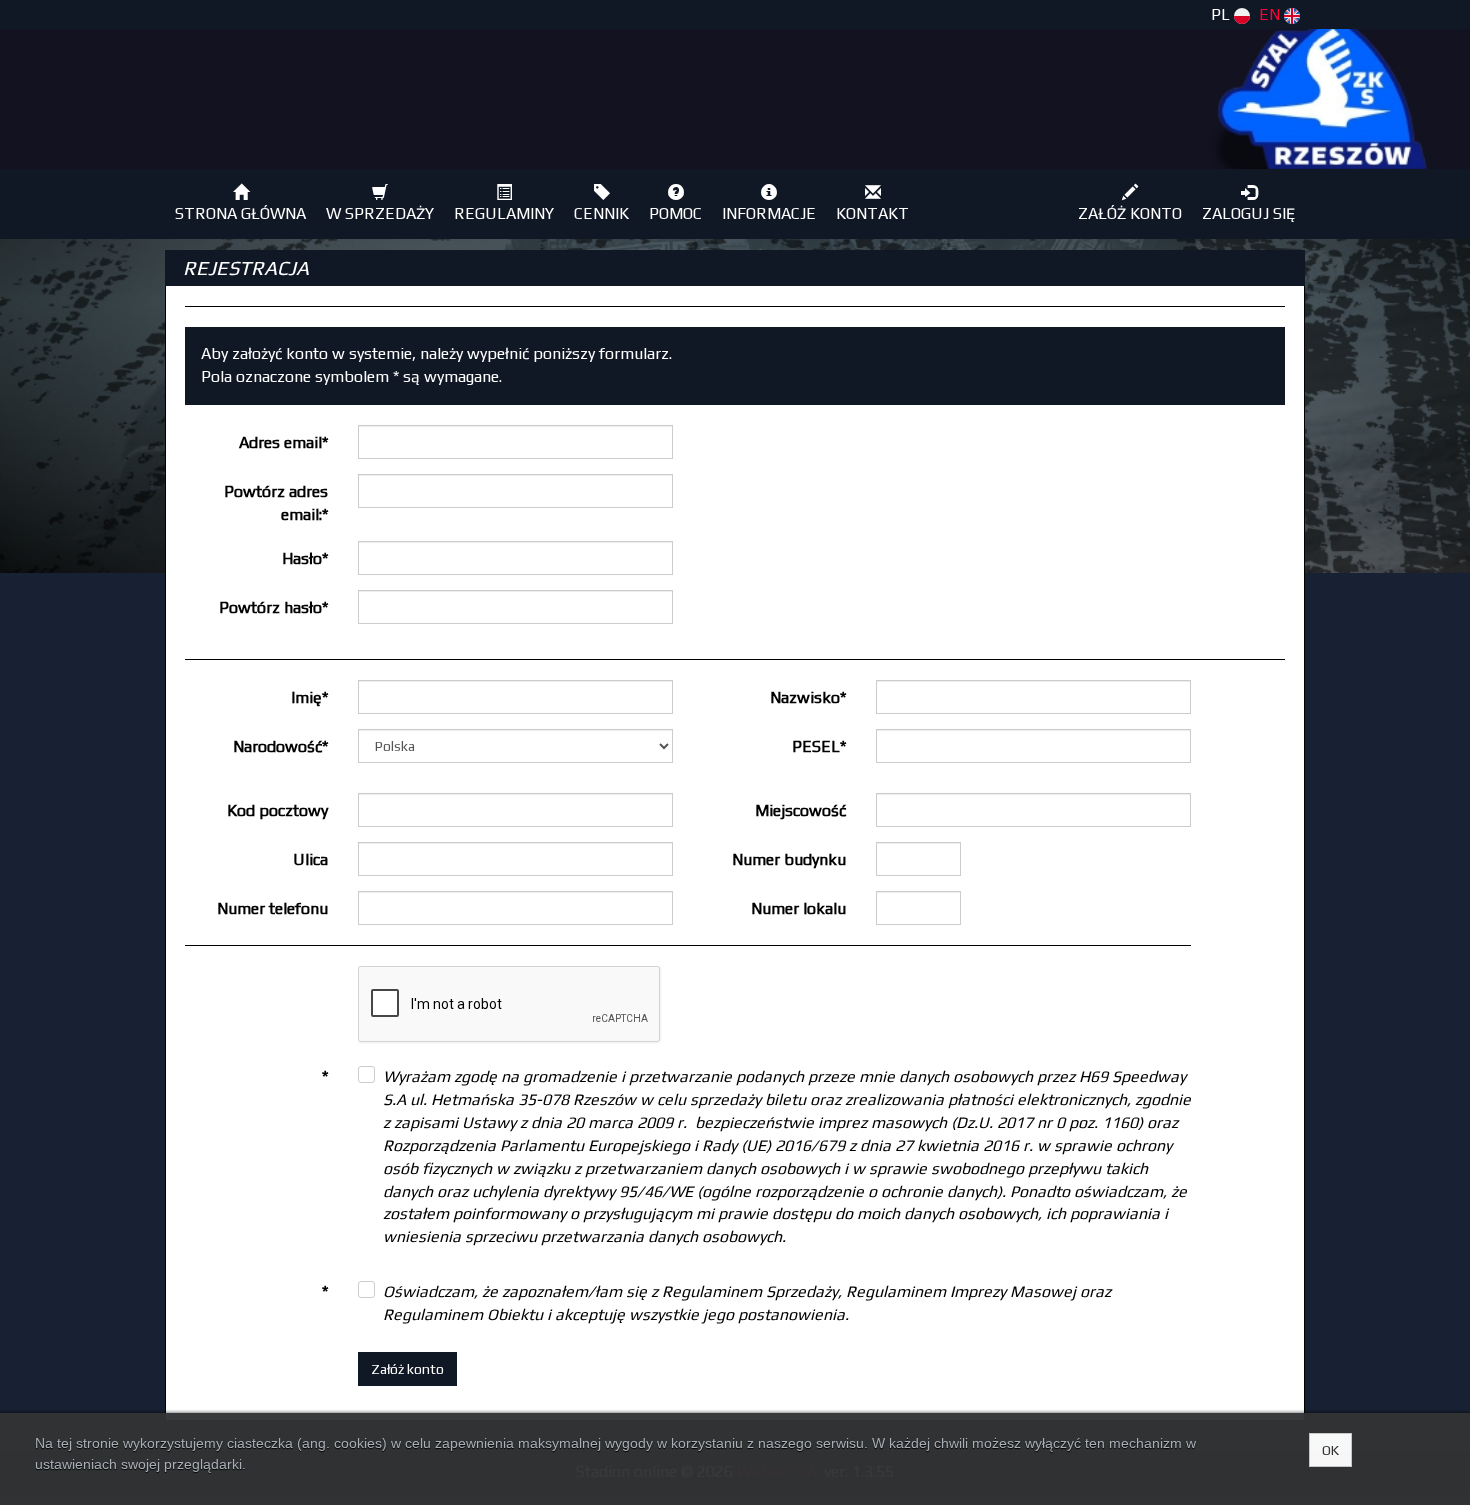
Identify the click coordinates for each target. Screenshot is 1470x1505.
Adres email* (283, 442)
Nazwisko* (808, 697)
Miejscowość (800, 810)
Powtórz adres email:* (276, 503)
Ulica (310, 859)
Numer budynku (789, 859)
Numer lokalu (798, 908)
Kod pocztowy (277, 810)
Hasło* (305, 558)
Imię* (309, 697)
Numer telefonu (272, 908)
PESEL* (819, 746)
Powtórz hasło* (273, 607)
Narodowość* (280, 746)
